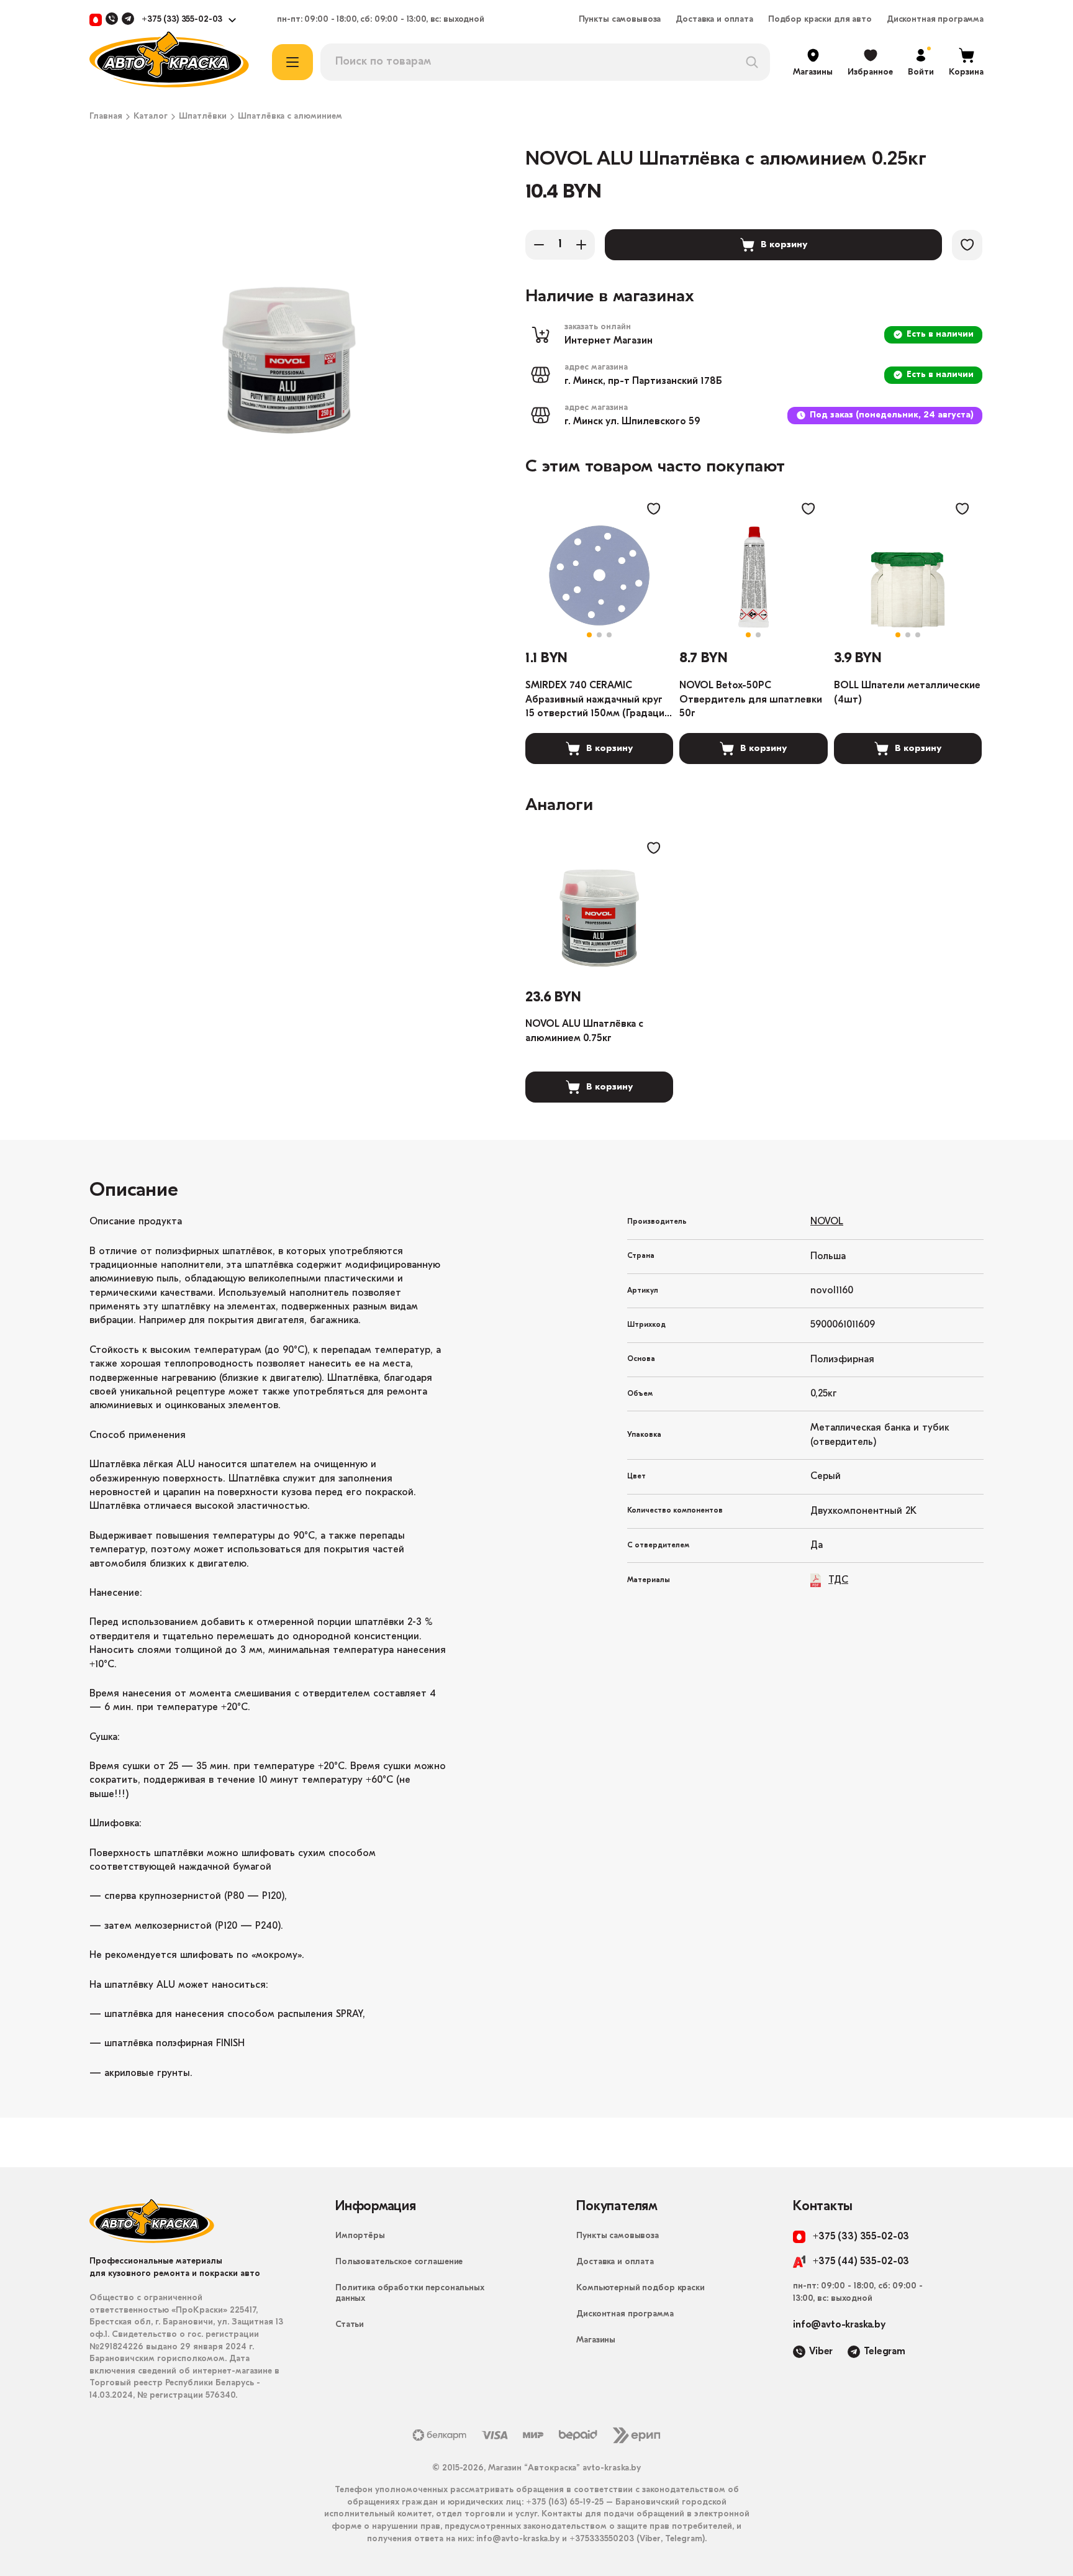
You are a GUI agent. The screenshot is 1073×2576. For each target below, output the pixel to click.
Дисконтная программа (935, 20)
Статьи (350, 2325)
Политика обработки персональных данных (410, 2293)
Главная (106, 117)
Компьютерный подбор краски (640, 2288)
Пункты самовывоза (620, 20)
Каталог (151, 117)
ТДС (838, 1580)
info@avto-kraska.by (839, 2325)
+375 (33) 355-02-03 (182, 20)
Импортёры (360, 2236)
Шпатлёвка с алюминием (290, 117)
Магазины (596, 2340)
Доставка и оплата (714, 20)
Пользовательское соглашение (399, 2262)
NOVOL (827, 1222)
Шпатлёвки (203, 117)
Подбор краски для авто (820, 20)
